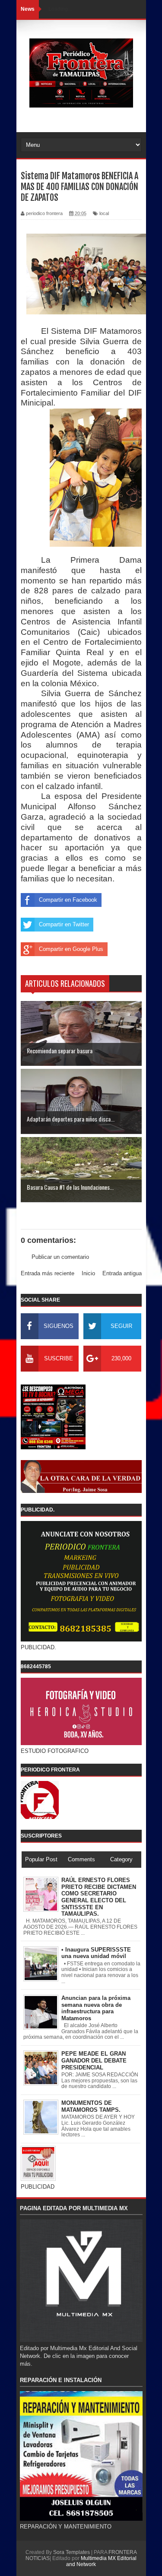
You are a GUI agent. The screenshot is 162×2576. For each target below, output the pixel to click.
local (104, 213)
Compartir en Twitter (64, 924)
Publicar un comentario (60, 1257)
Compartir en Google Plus (71, 949)
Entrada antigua (122, 1273)
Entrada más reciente (48, 1273)
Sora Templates (71, 2552)
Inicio (88, 1273)
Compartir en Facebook (68, 900)
